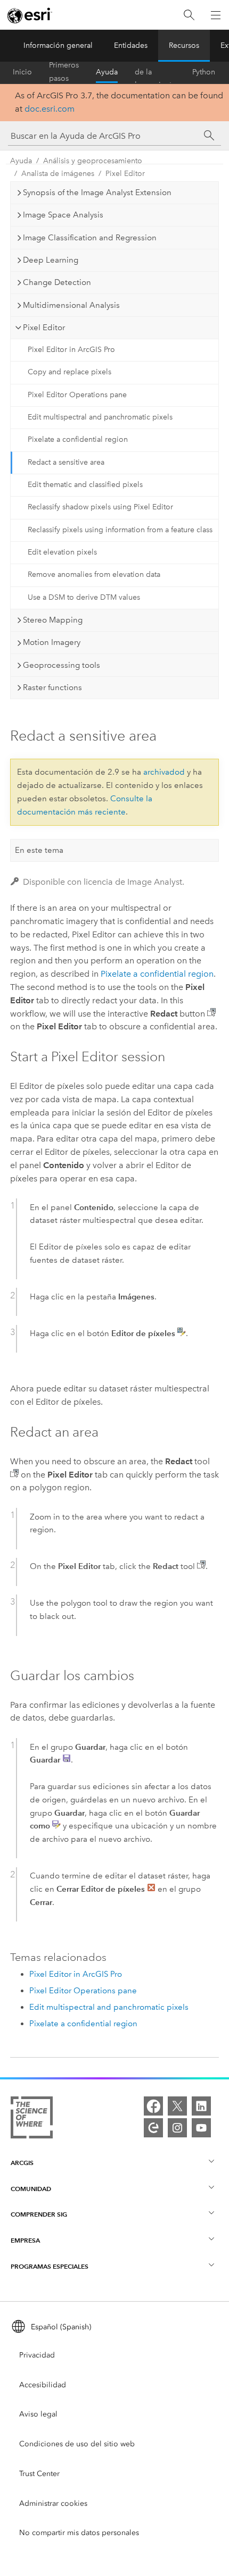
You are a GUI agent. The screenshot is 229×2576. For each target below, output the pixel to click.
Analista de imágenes (58, 174)
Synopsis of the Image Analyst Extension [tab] (97, 192)
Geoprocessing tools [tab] (62, 665)
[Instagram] (177, 2128)
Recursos (184, 45)
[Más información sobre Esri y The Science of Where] (32, 2120)
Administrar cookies (53, 2503)
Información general (58, 45)
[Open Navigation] (216, 15)
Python (204, 72)
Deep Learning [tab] (51, 260)
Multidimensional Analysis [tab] (71, 305)
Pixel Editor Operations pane (77, 395)
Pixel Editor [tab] (44, 328)
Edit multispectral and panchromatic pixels (100, 417)
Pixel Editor (125, 174)
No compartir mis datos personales (79, 2533)
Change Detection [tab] (57, 282)
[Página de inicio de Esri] (30, 15)
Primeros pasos (64, 72)
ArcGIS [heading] (22, 2163)
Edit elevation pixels (62, 552)
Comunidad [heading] (31, 2189)
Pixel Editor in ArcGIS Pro (71, 350)
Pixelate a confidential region (78, 439)
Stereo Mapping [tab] (53, 620)
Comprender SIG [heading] (39, 2214)
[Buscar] (189, 15)
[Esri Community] (153, 2128)
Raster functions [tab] (52, 687)
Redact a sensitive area (66, 462)
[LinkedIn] (201, 2106)
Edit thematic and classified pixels (85, 485)
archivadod (164, 772)
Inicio (22, 72)
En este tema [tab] (39, 850)
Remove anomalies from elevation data (94, 574)
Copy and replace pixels (69, 372)
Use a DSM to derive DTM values (84, 597)
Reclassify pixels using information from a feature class (120, 530)
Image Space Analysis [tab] (63, 215)
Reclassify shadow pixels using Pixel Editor (100, 507)
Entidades (131, 45)
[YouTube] (201, 2128)
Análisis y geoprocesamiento (93, 161)
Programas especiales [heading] (50, 2266)
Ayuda (107, 72)
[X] (177, 2106)
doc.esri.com (50, 109)
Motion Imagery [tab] (52, 642)
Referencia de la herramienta (155, 72)
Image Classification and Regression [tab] (90, 238)
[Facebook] (153, 2106)
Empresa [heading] (25, 2240)
